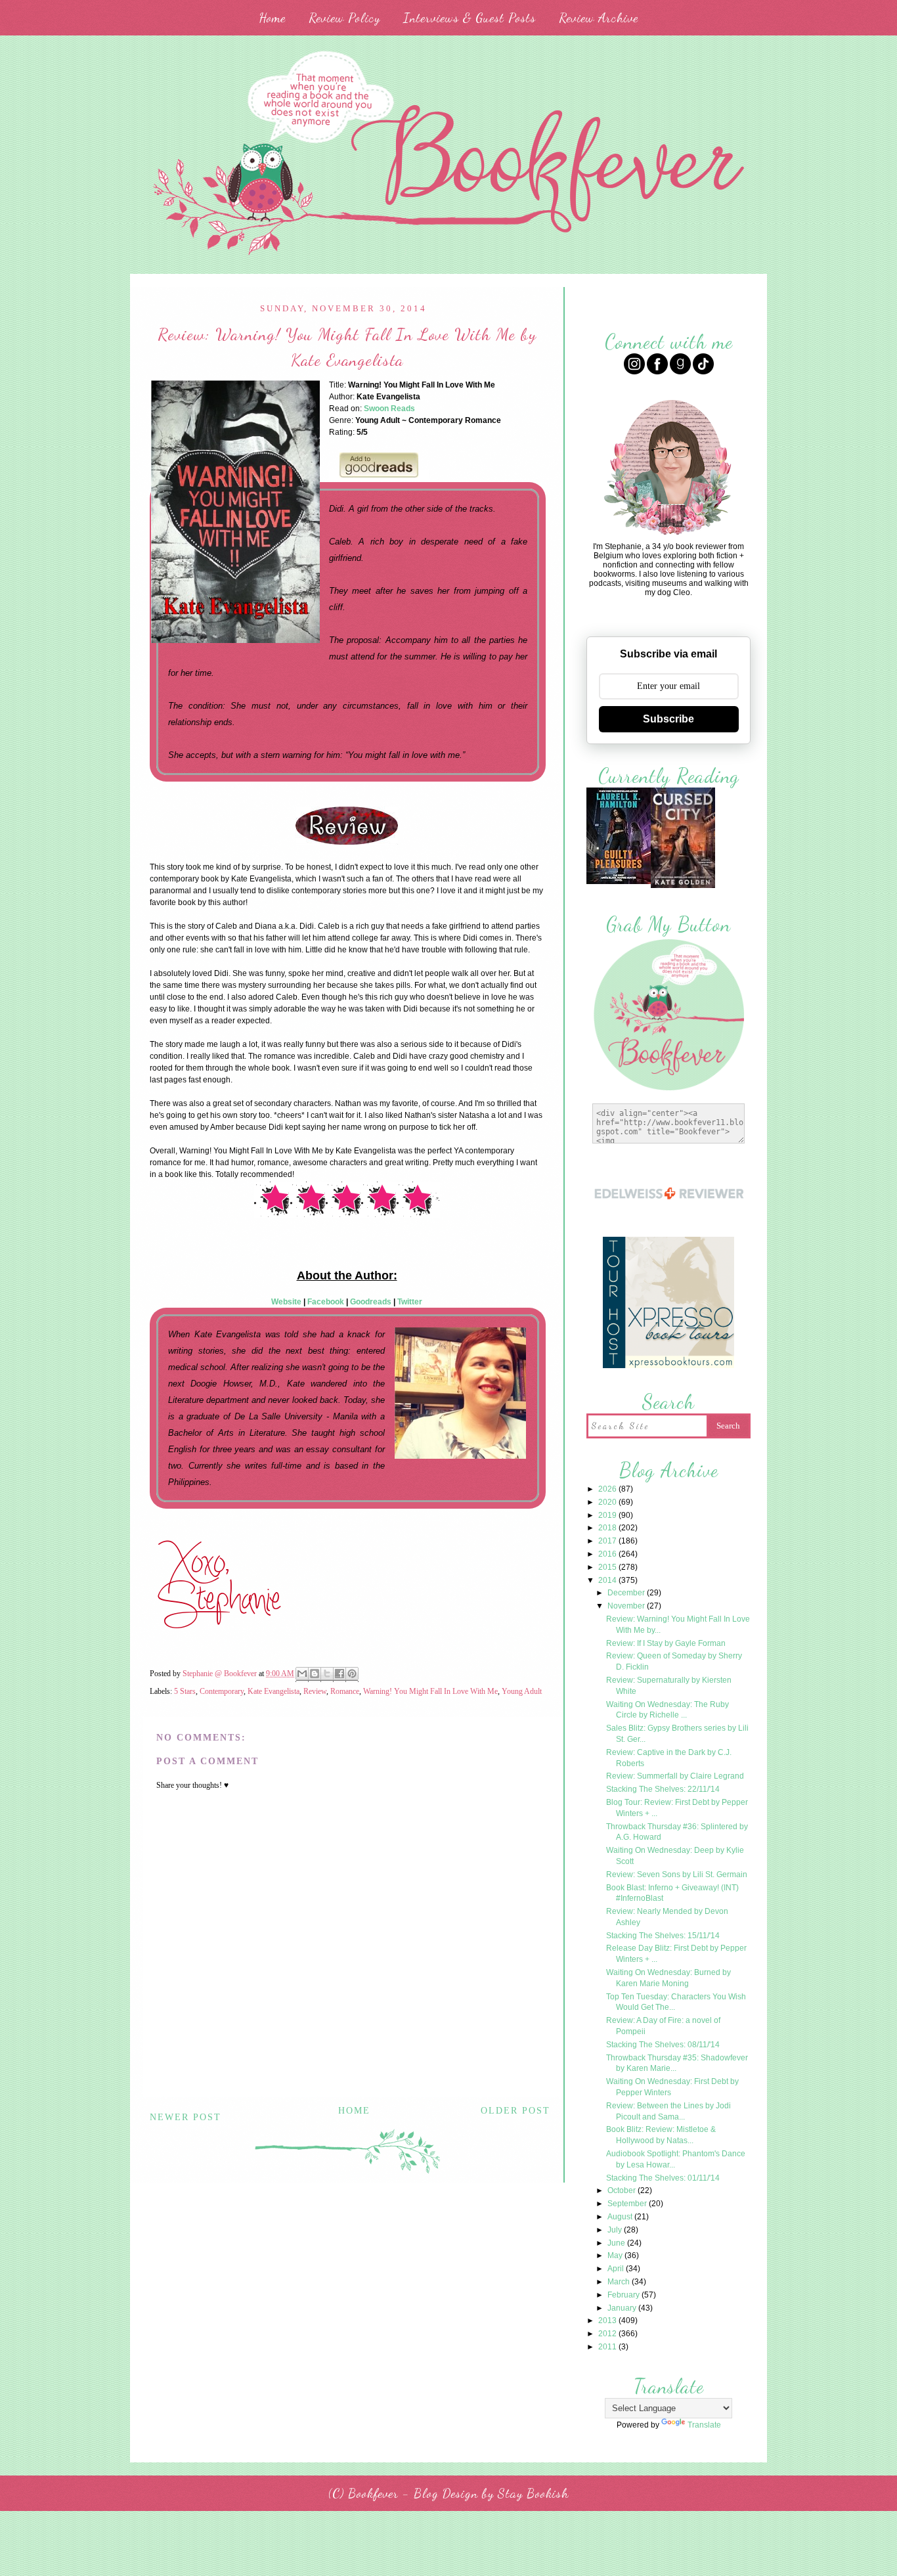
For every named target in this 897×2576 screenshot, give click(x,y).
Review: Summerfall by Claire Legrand (675, 1776)
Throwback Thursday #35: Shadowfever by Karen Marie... (677, 2063)
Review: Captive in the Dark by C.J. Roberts (669, 1758)
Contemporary (222, 1691)
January (623, 2308)
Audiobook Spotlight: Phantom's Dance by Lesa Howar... (676, 2159)
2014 (608, 1580)
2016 (608, 1554)
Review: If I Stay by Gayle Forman (666, 1643)
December (627, 1593)
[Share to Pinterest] (352, 1675)
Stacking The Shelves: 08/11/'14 (663, 2045)
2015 (608, 1567)
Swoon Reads (389, 409)
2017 (608, 1541)
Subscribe (668, 719)
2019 (608, 1515)
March (620, 2282)
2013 (608, 2321)
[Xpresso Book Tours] (668, 1366)
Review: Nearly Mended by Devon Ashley (667, 1917)
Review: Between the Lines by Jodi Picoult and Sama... (668, 2111)
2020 (608, 1502)
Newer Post (186, 2117)
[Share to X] (327, 1675)
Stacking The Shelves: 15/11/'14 (663, 1936)
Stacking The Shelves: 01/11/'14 (663, 2178)
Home (272, 18)
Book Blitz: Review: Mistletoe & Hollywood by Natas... (661, 2135)
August (621, 2217)
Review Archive (599, 18)
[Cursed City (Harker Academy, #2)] (683, 886)
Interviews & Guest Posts (470, 18)
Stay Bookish (533, 2493)
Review (315, 1691)
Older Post (515, 2111)
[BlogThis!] (315, 1675)
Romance (345, 1691)
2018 (608, 1528)
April (617, 2269)
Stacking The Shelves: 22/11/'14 (663, 1789)
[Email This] (302, 1675)
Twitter (410, 1302)
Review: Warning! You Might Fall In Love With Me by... (678, 1625)
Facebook (326, 1302)
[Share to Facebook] (339, 1675)
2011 (608, 2347)
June (617, 2243)
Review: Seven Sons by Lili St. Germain (677, 1875)
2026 (608, 1489)
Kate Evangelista (273, 1691)
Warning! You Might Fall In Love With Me (430, 1691)
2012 (608, 2334)
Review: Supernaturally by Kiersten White (669, 1686)
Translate (704, 2425)
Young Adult (522, 1691)
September (628, 2204)
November (627, 1606)
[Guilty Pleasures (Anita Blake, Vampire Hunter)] (619, 882)
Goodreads (371, 1302)
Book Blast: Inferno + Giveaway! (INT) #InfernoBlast (672, 1893)
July (616, 2230)
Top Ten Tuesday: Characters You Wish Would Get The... (676, 2002)
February (624, 2295)
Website (286, 1302)
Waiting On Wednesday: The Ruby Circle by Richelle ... (667, 1710)
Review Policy (344, 18)
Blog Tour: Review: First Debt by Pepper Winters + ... (677, 1808)
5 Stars (185, 1691)
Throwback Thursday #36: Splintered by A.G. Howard (677, 1832)
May (616, 2255)
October (623, 2190)
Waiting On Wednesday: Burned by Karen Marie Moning (668, 1978)
